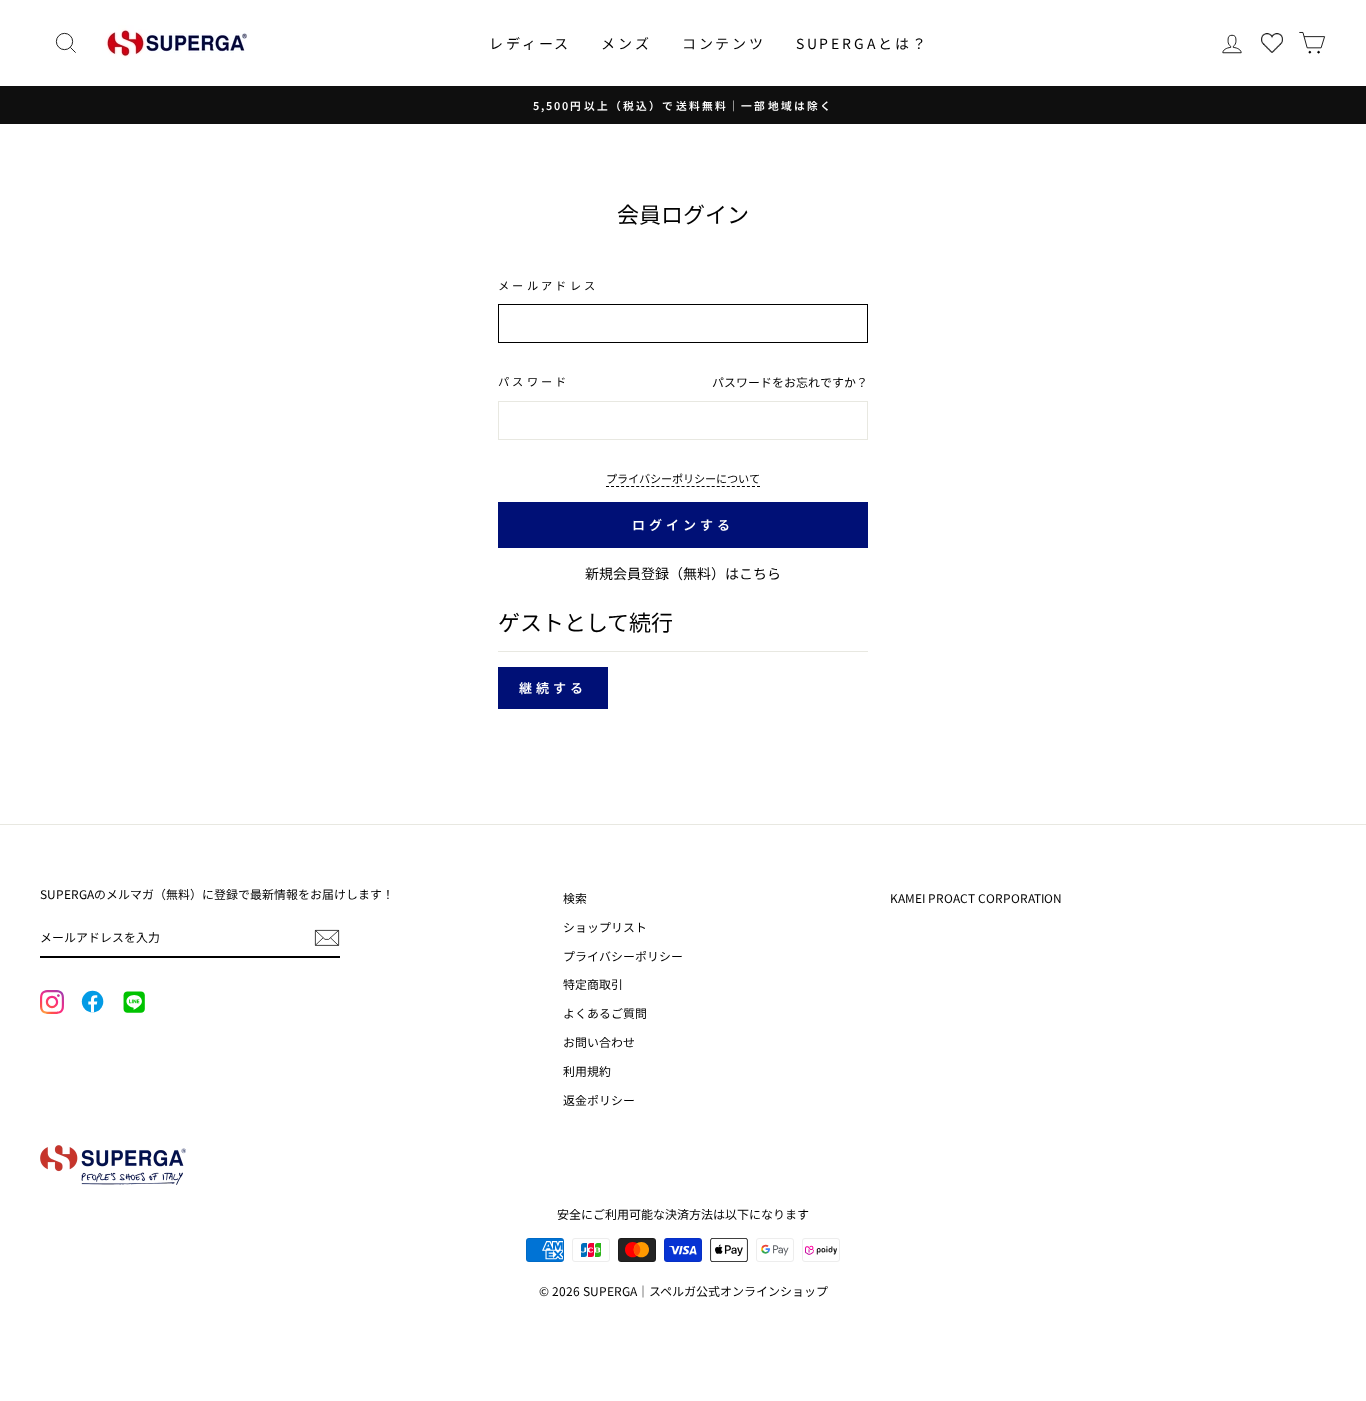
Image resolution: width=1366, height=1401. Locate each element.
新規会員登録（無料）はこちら (683, 573)
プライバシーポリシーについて (683, 478)
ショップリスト (605, 926)
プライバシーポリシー (623, 955)
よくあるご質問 (605, 1012)
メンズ (626, 43)
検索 (575, 897)
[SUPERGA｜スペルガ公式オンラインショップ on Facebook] (92, 1003)
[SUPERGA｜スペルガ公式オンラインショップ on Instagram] (52, 1004)
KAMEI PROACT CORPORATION (976, 897)
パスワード (534, 381)
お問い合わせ (599, 1041)
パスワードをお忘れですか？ (790, 381)
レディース (530, 43)
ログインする (682, 524)
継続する (553, 687)
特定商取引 (593, 983)
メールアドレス (548, 285)
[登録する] (327, 938)
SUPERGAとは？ (862, 43)
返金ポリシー (599, 1099)
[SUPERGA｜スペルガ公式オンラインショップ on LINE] (133, 1003)
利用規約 (587, 1070)
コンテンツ (724, 43)
